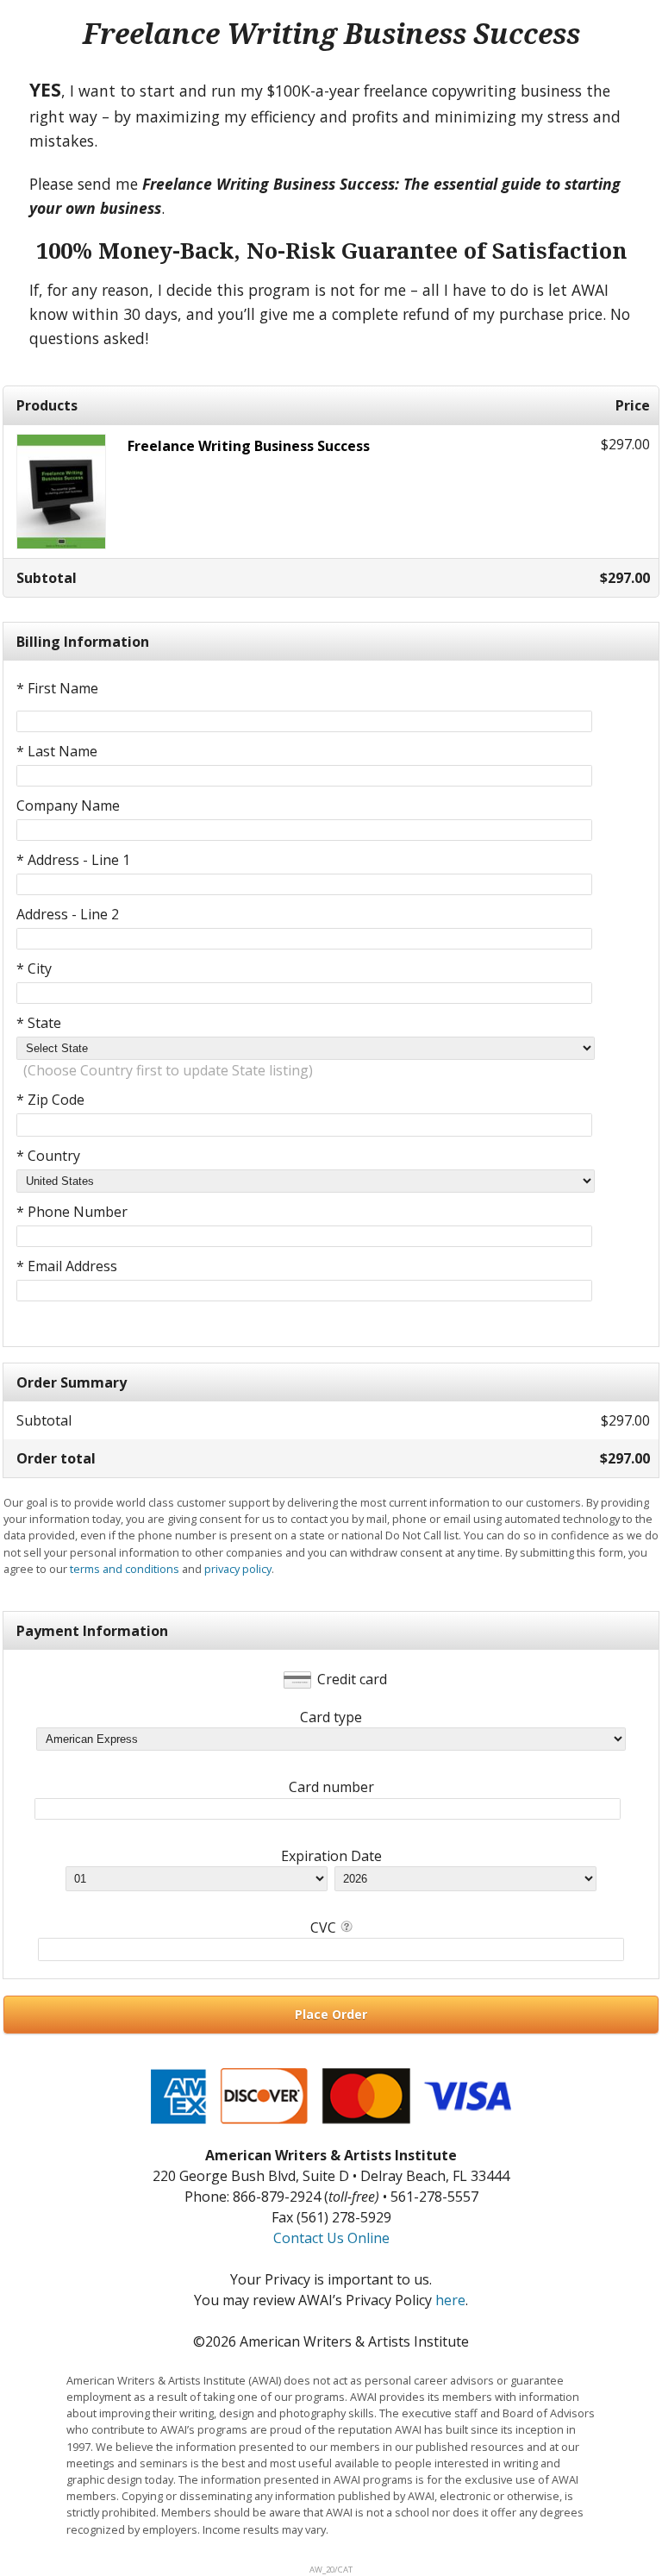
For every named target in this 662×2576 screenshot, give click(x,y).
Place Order (331, 2014)
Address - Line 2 (68, 914)
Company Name (68, 805)
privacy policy (238, 1569)
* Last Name (57, 751)
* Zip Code (50, 1100)
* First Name (57, 688)
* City (34, 968)
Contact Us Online (331, 2238)
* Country (48, 1156)
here (450, 2300)
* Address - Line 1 (73, 860)
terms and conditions (125, 1569)
